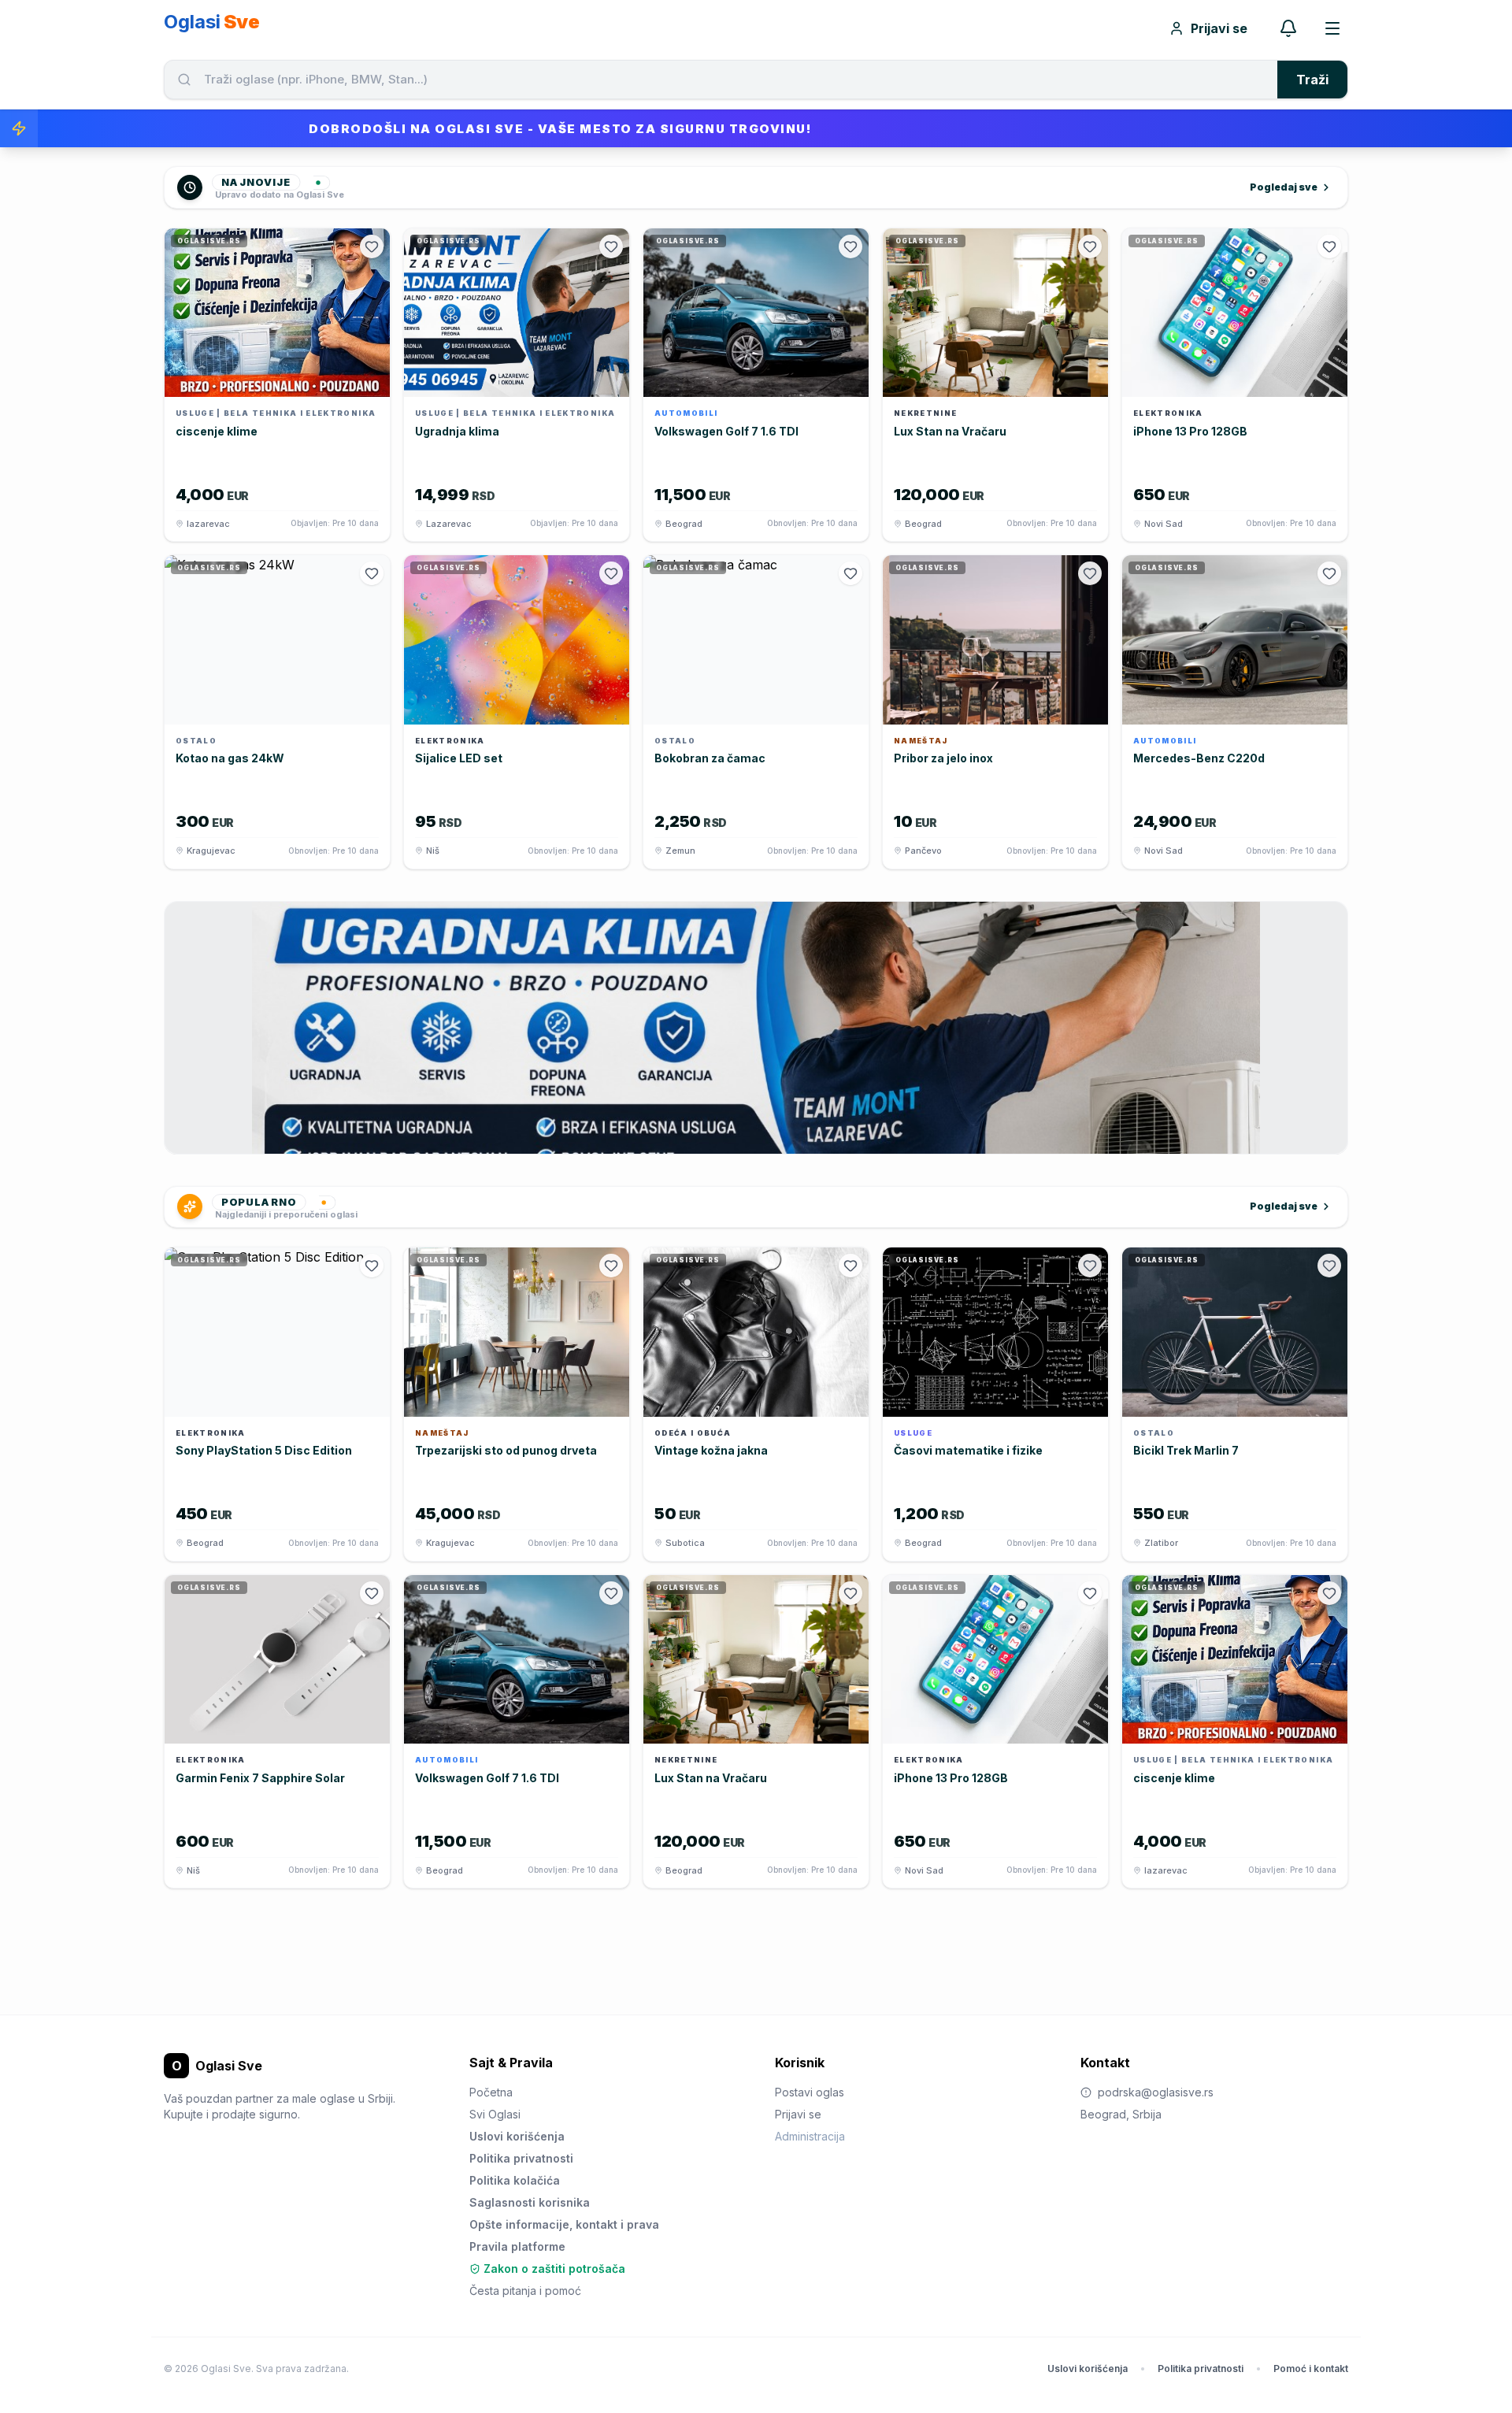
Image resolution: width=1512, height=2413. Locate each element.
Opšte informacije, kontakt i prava (564, 2224)
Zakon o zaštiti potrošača (554, 2268)
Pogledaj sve (1284, 187)
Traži (1312, 80)
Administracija (810, 2136)
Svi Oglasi (495, 2114)
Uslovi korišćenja (517, 2136)
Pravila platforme (517, 2246)
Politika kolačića (515, 2180)
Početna (491, 2092)
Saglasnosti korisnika (530, 2202)
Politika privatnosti (521, 2158)
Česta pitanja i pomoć (525, 2291)
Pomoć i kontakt (1311, 2369)
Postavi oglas (810, 2092)
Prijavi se (1219, 28)
